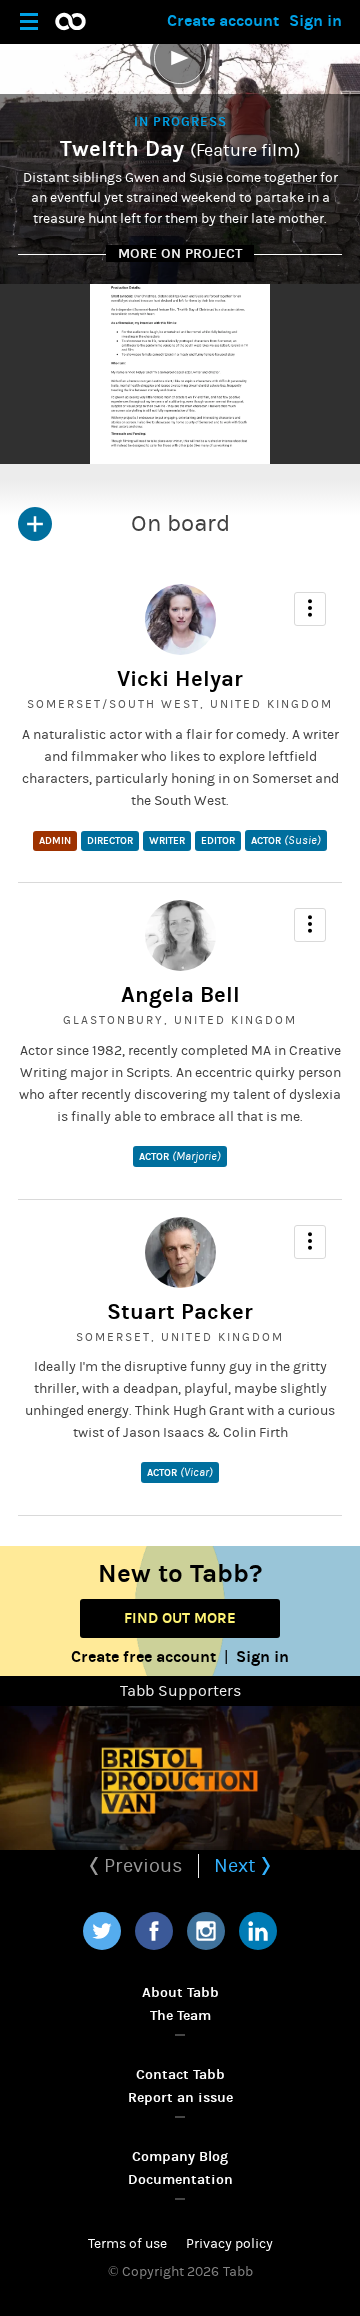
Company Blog (180, 2156)
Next (237, 1865)
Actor (286, 840)
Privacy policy (229, 2244)
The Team (180, 2015)
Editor (218, 841)
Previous (141, 1865)
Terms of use (127, 2244)
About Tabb (180, 1992)
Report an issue (180, 2097)
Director (110, 841)
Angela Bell (180, 995)
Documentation (180, 2179)
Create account (223, 20)
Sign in (315, 20)
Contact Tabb (180, 2074)
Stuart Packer (180, 1312)
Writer (167, 841)
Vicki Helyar (180, 679)
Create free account (143, 1656)
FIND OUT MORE (180, 1618)
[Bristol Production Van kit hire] (180, 1778)
